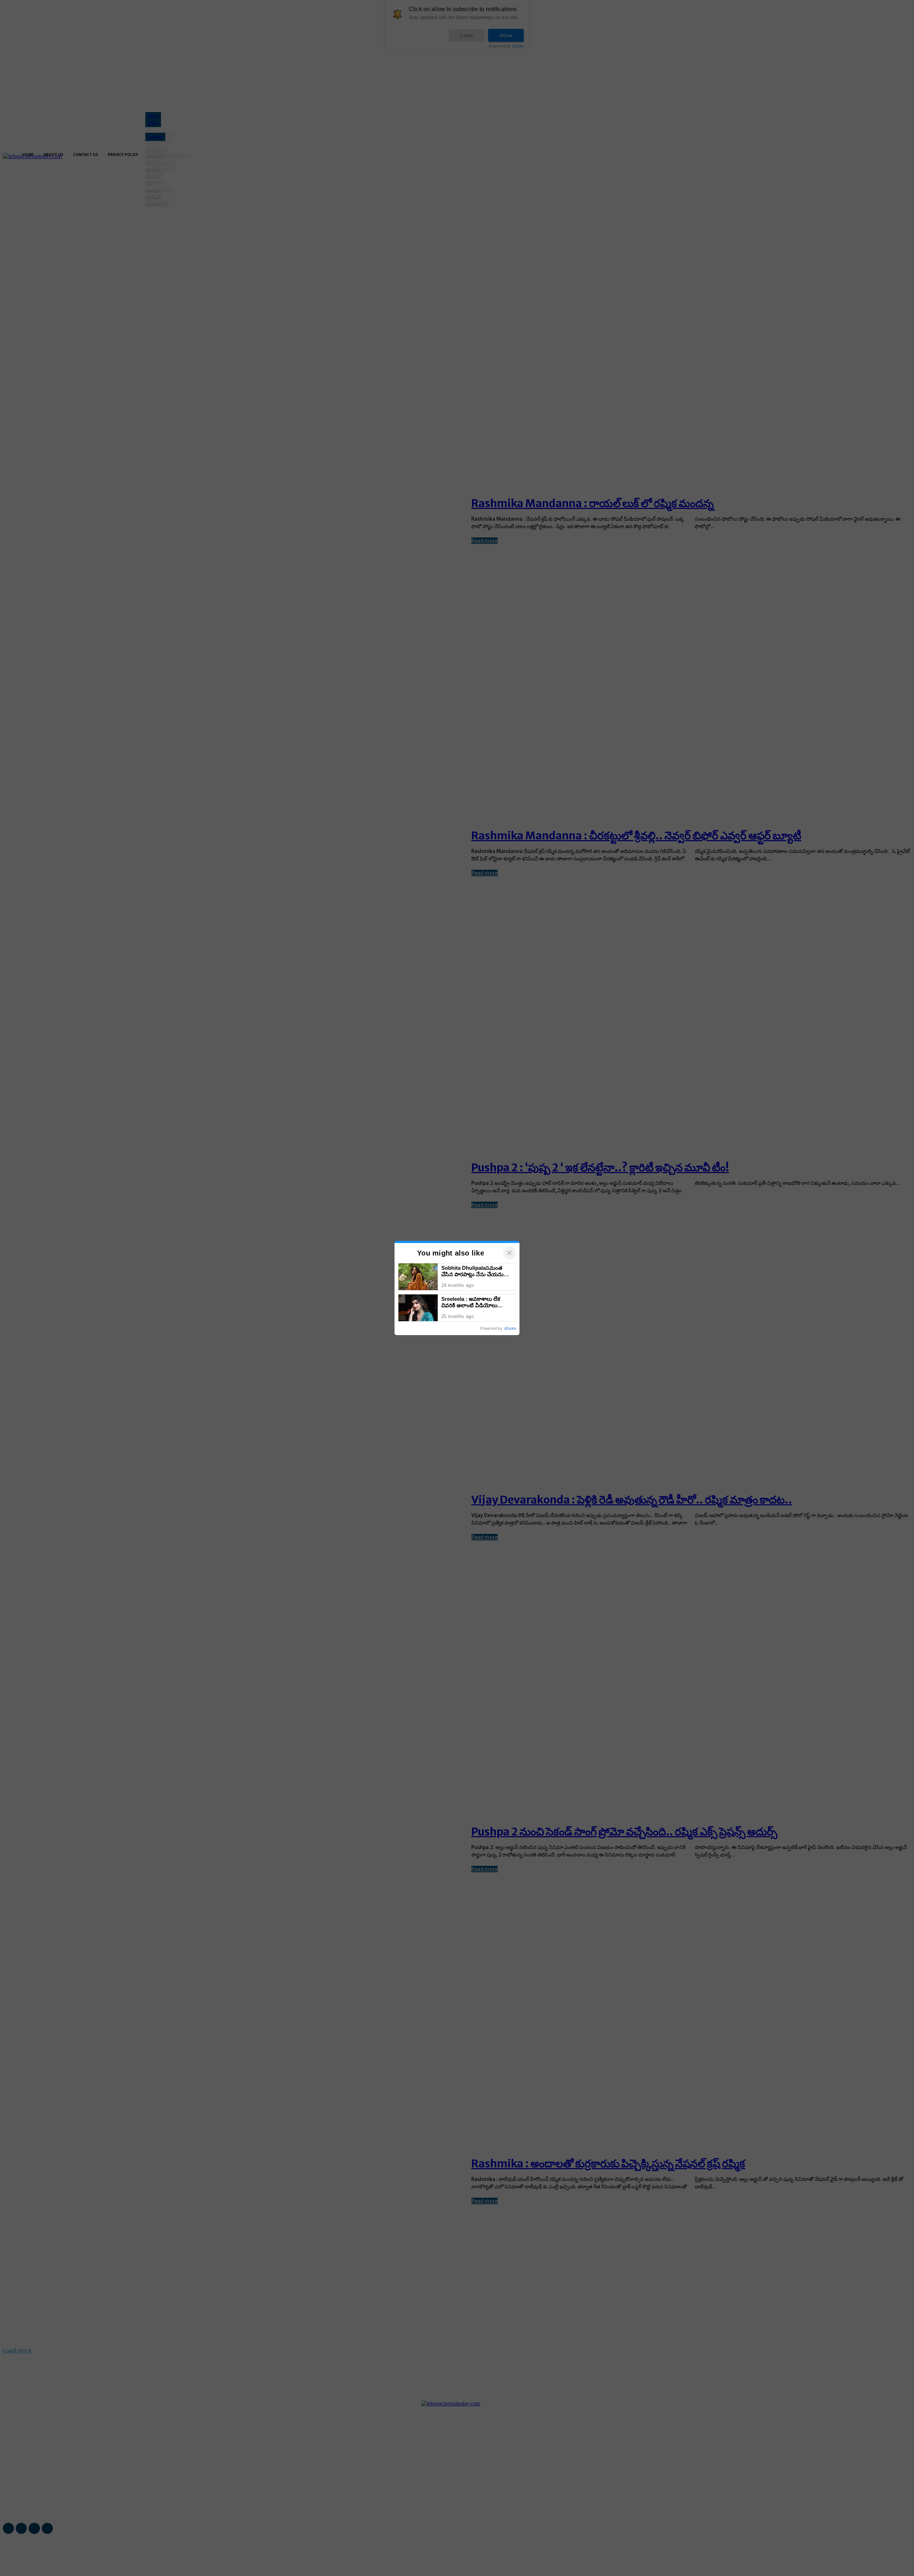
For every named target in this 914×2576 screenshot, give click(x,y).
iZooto (510, 1328)
